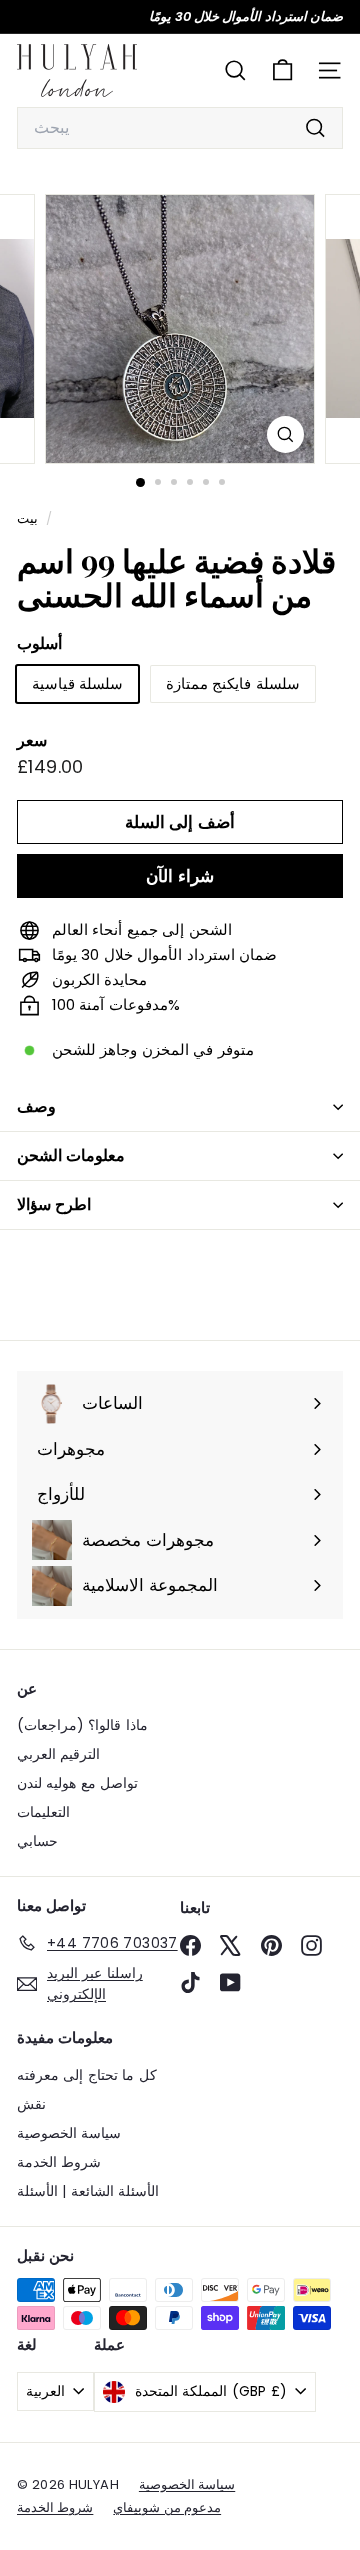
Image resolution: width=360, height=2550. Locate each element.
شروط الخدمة (59, 2162)
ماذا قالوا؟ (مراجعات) (82, 1725)
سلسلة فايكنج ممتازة (233, 683)
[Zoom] (285, 434)
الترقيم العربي (58, 1754)
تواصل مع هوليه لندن (77, 1783)
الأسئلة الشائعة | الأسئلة (88, 2191)
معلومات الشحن (71, 1155)
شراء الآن (179, 876)
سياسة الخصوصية (69, 2133)
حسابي (37, 1841)
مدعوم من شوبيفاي (167, 2507)
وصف (36, 1106)
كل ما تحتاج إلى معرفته (87, 2075)
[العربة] (282, 70)
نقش (31, 2104)
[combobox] (180, 128)
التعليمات (43, 1812)
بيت (29, 518)
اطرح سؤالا (54, 1204)
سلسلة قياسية (77, 683)
